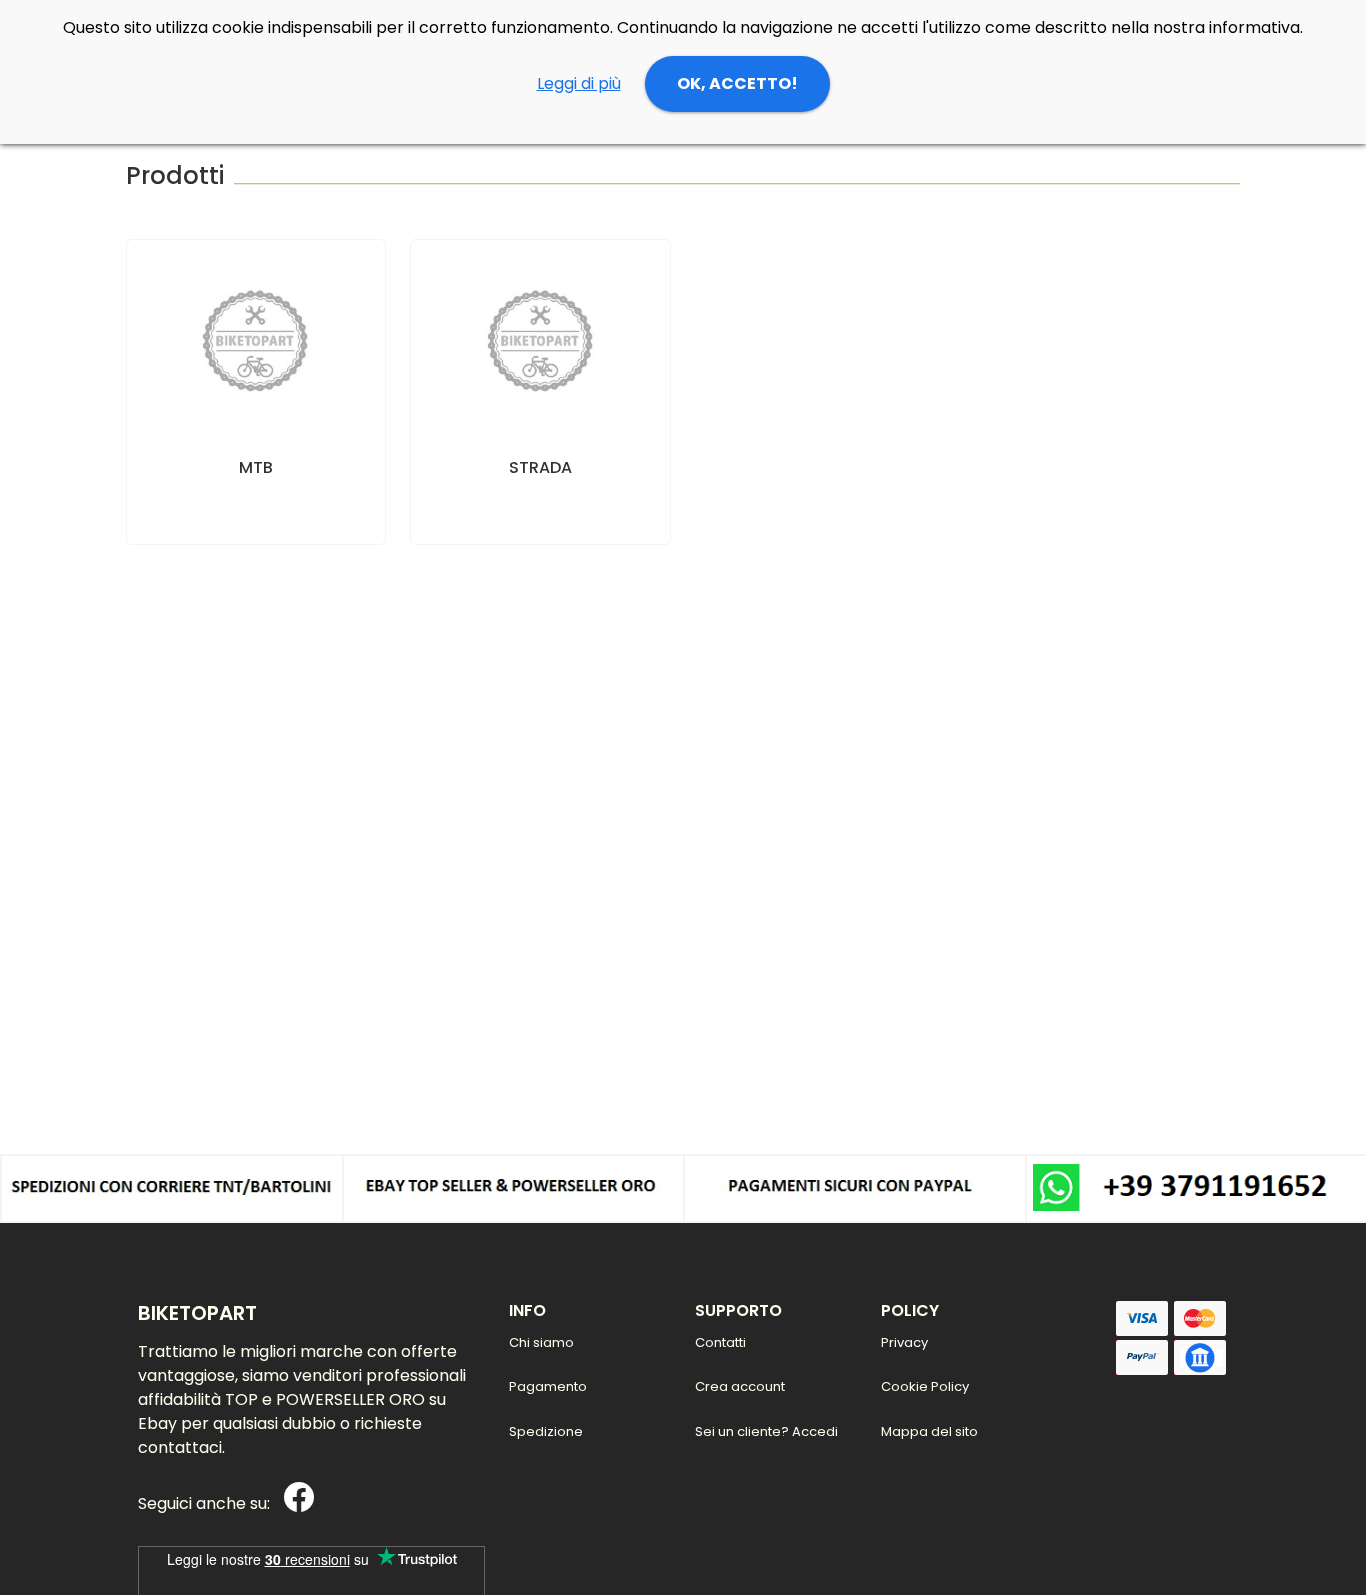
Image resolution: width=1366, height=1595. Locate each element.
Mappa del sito (929, 1431)
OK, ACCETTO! (737, 83)
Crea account (740, 1386)
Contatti (720, 1342)
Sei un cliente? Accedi (766, 1431)
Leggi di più (579, 83)
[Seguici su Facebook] (294, 1504)
